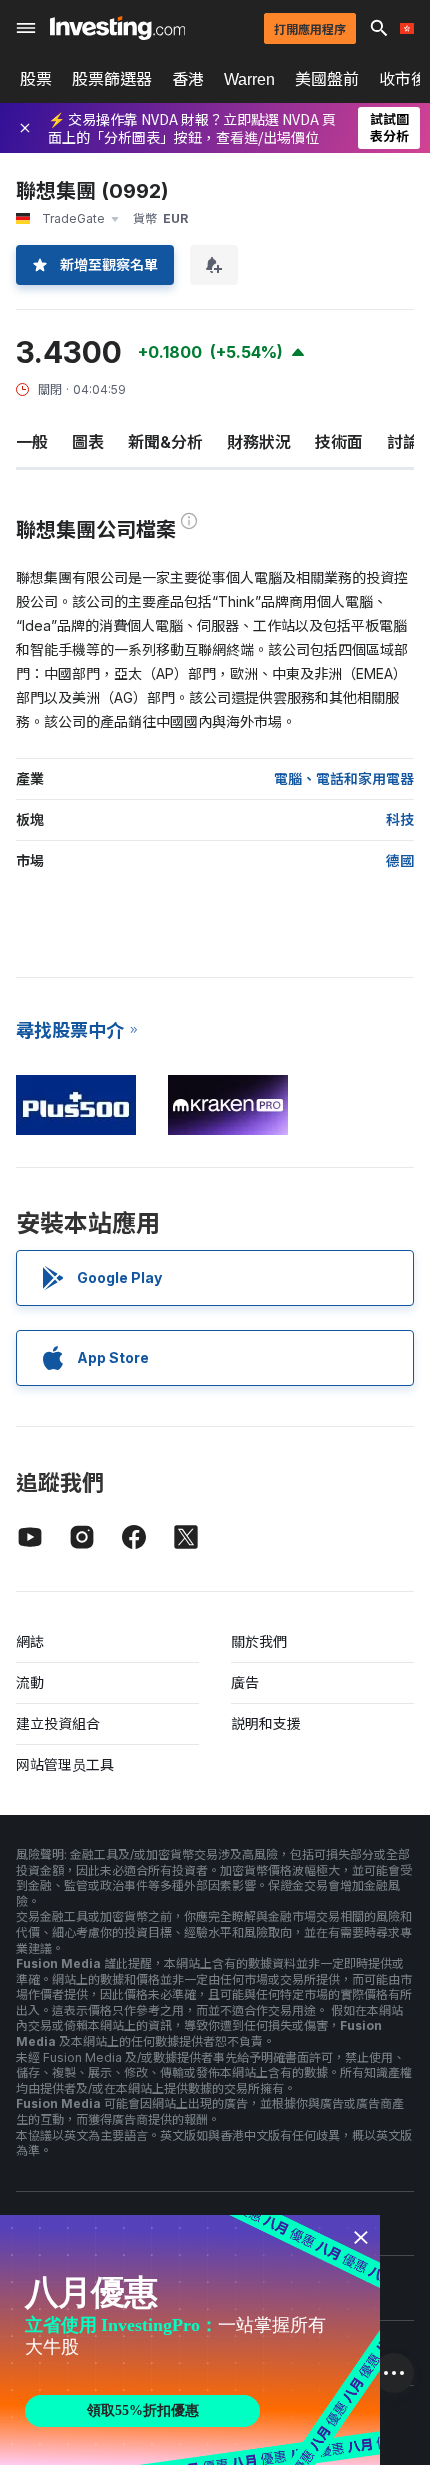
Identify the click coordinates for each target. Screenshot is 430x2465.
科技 (400, 819)
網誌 (30, 1641)
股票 (36, 79)
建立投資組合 (58, 1723)
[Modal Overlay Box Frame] (190, 2340)
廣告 (245, 1682)
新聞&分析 (165, 442)
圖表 (88, 442)
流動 (30, 1682)
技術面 (339, 442)
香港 (188, 79)
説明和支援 (266, 1723)
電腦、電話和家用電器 (344, 778)
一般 (32, 442)
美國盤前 (327, 79)
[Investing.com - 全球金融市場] (117, 28)
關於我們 (259, 1641)
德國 (400, 860)
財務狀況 (259, 442)
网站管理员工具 (65, 1764)
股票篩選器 (112, 79)
